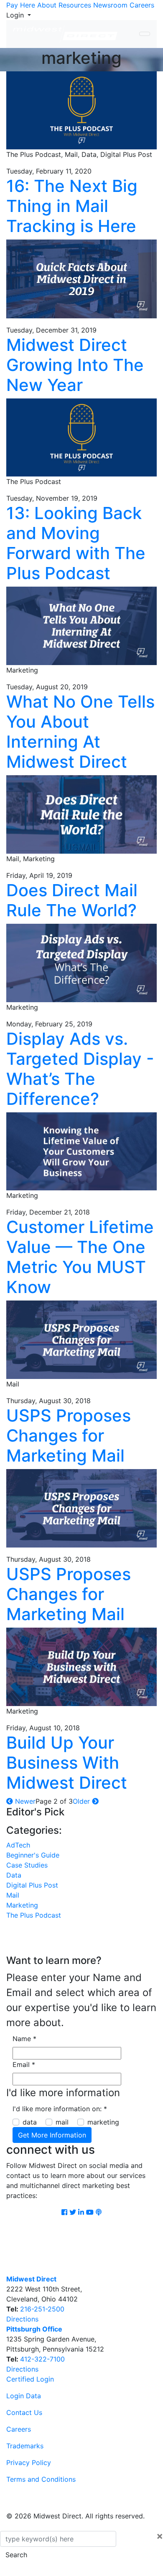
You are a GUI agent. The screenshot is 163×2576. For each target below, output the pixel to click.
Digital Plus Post (32, 1885)
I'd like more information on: (60, 2109)
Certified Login (30, 2379)
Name (24, 2039)
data (30, 2122)
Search (16, 2555)
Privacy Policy (29, 2463)
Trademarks (25, 2446)
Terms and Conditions (41, 2479)
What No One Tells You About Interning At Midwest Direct (80, 732)
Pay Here (21, 5)
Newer (24, 1801)
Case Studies (27, 1865)
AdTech (18, 1845)
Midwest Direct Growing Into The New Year (75, 365)
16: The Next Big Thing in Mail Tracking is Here (72, 206)
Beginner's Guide (33, 1855)
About (47, 5)
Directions (22, 2319)
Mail (13, 1895)
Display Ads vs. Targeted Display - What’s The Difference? (80, 1069)
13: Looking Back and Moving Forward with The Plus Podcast (76, 543)
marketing (103, 2122)
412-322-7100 (42, 2359)
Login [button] (16, 15)
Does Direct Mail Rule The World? (72, 900)
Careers (142, 5)
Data (14, 1875)
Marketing (22, 1905)
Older (82, 1801)
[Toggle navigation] (145, 34)
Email (24, 2064)
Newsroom (110, 5)
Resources (75, 5)
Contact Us (24, 2412)
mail (62, 2122)
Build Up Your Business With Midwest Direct (67, 1763)
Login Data (24, 2396)
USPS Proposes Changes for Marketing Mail (69, 1435)
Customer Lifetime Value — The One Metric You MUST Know (80, 1257)
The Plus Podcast (34, 1915)
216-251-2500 (42, 2309)
